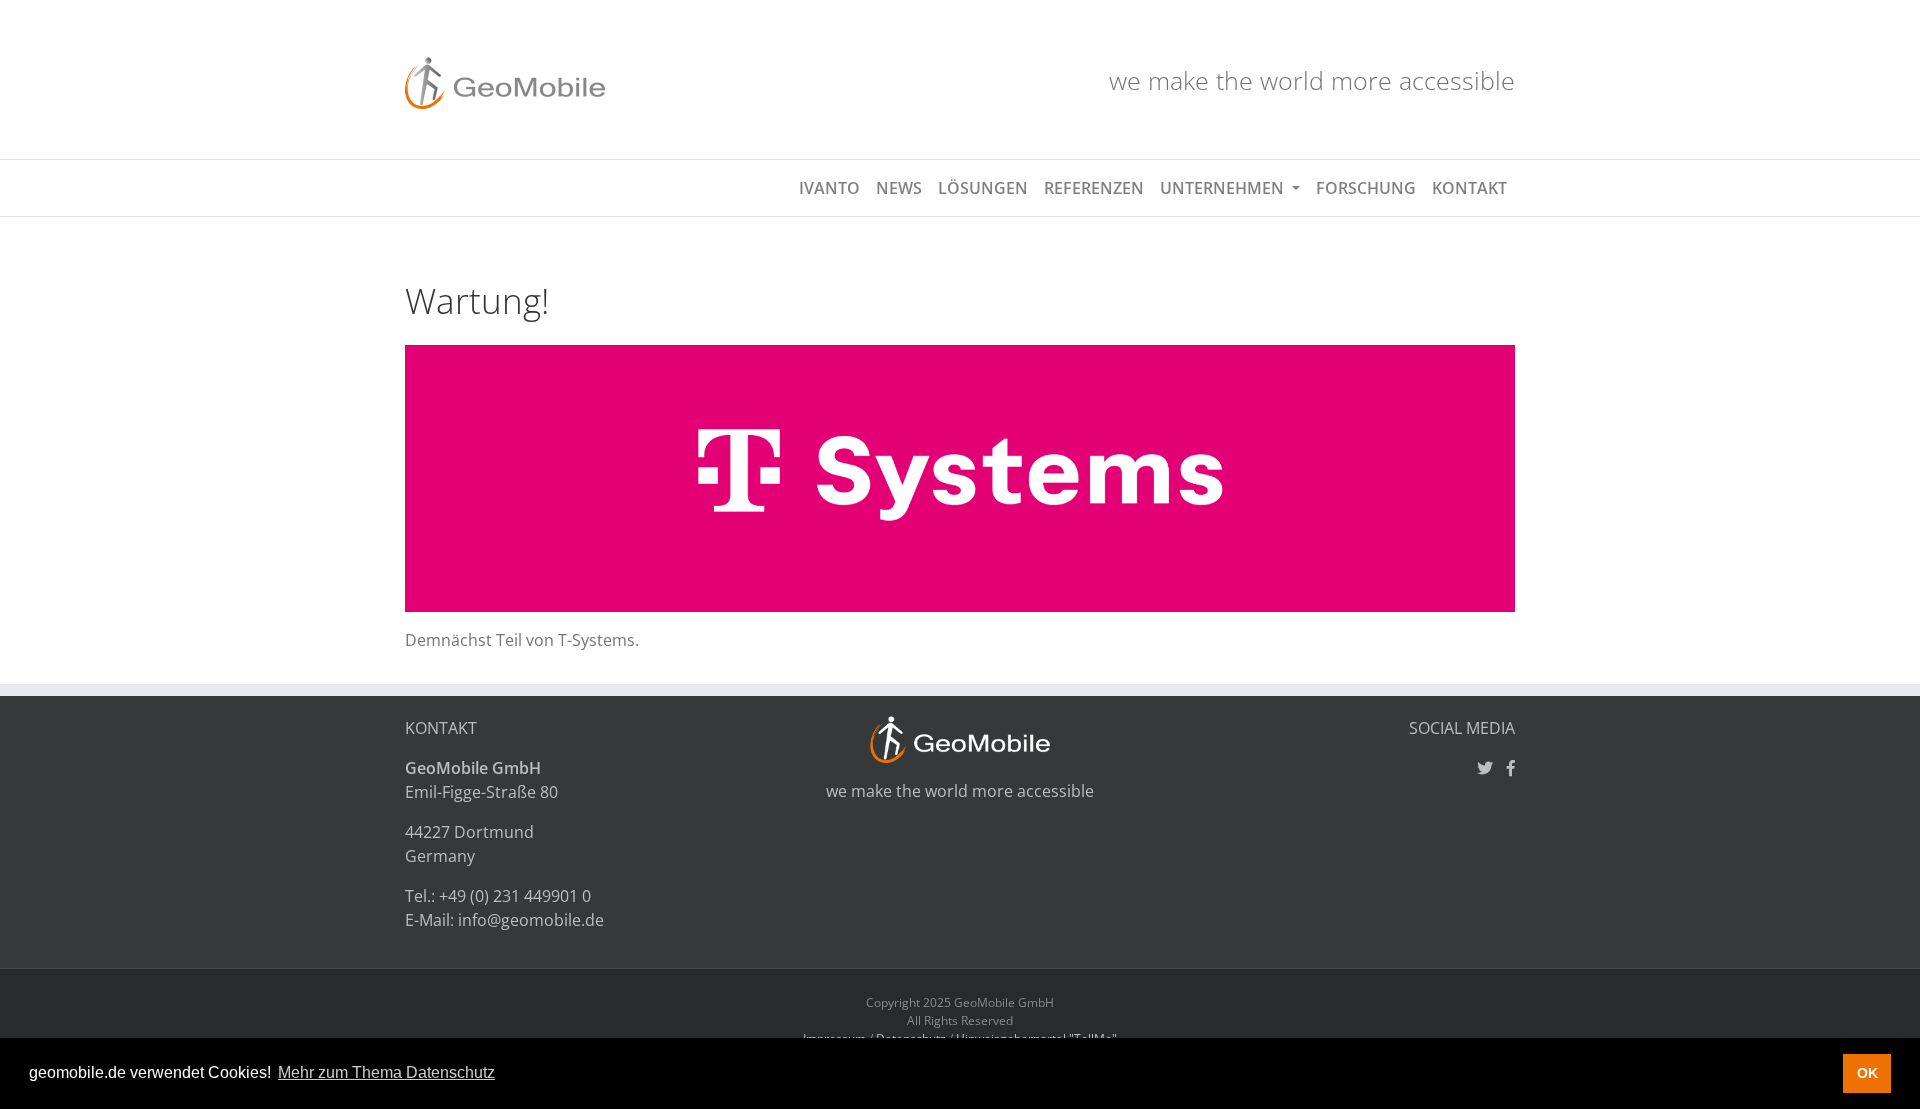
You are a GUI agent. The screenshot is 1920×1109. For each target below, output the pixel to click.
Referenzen (1094, 188)
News (899, 188)
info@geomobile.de (531, 920)
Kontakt (1469, 188)
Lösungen (983, 188)
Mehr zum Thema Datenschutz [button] (386, 1072)
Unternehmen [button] (1224, 188)
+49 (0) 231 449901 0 (515, 896)
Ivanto (829, 188)
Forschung (1366, 188)
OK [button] (1867, 1073)
